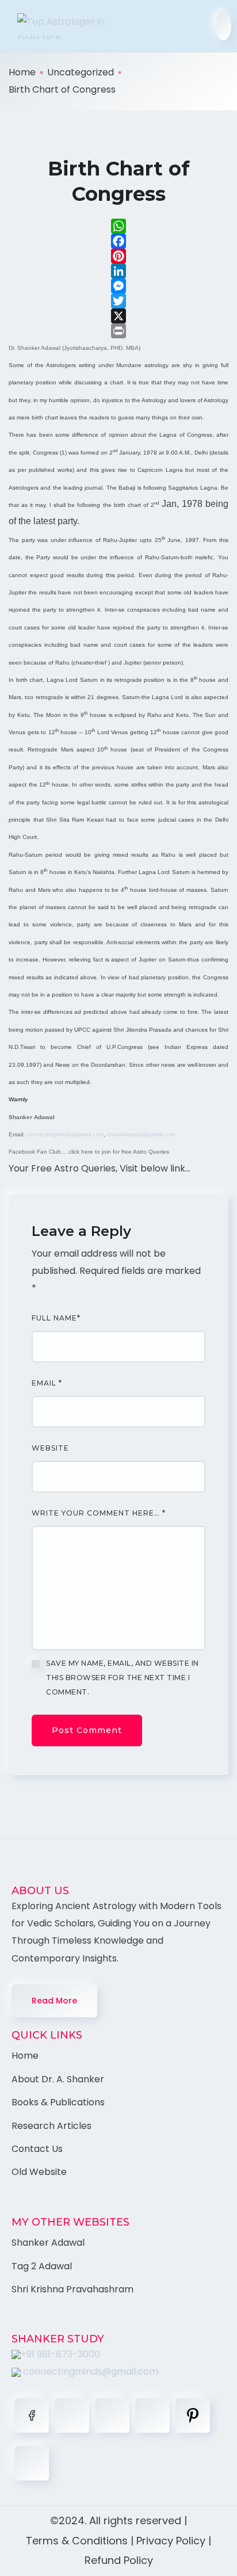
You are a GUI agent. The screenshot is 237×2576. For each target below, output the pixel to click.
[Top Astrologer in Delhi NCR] (58, 26)
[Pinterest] (118, 256)
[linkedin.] (112, 2415)
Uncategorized (81, 72)
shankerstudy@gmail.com (141, 1134)
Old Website (39, 2172)
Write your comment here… (99, 1513)
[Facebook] (118, 241)
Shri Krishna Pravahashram (72, 2289)
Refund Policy (119, 2560)
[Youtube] (32, 2463)
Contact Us (37, 2149)
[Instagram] (152, 2415)
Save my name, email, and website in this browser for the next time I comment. (123, 1678)
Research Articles (51, 2126)
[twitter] (72, 2415)
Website (50, 1448)
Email (47, 1383)
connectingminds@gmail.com (65, 1134)
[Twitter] (118, 301)
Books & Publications (58, 2102)
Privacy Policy (171, 2541)
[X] (118, 316)
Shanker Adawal (48, 2243)
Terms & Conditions (77, 2541)
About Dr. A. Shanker (58, 2079)
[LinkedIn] (118, 271)
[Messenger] (118, 286)
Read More (54, 2001)
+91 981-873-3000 (60, 2354)
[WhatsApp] (118, 226)
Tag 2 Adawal (42, 2266)
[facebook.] (32, 2415)
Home (22, 72)
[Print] (118, 331)
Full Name (56, 1318)
